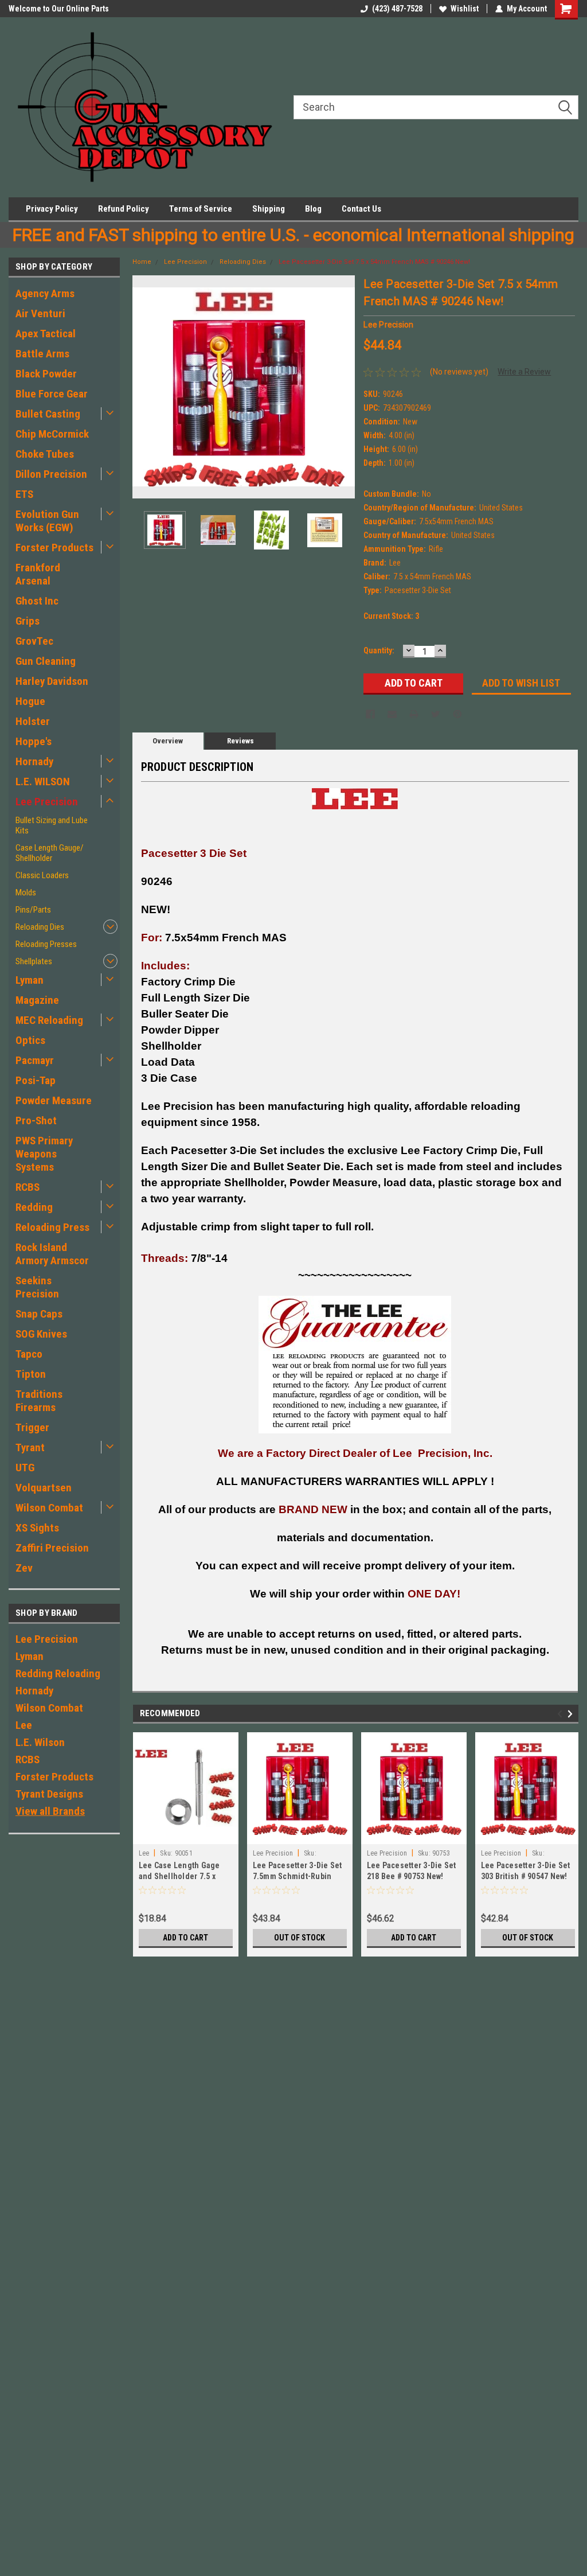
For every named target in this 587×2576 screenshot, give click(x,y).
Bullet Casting (48, 414)
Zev (24, 1568)
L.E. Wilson (40, 1742)
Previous (144, 387)
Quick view (186, 1835)
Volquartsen (44, 1488)
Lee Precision (47, 802)
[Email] (392, 714)
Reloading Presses (46, 944)
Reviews (240, 741)
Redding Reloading (58, 1673)
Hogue (30, 701)
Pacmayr (35, 1060)
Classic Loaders (42, 875)
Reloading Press (52, 1227)
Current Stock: (391, 616)
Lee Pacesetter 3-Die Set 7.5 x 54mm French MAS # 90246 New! (374, 262)
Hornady (34, 761)
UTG (25, 1468)
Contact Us (361, 209)
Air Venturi (40, 313)
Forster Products (54, 547)
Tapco (29, 1354)
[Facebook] (370, 714)
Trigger (32, 1427)
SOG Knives (41, 1334)
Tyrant (30, 1447)
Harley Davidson (52, 681)
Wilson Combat (49, 1508)
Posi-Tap (36, 1080)
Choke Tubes (45, 454)
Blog (313, 209)
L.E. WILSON (43, 782)
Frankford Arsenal (38, 574)
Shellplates (34, 961)
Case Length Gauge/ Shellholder (50, 853)
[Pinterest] (457, 714)
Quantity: (379, 650)
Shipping (269, 209)
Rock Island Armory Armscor (52, 1254)
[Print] (414, 714)
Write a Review (524, 372)
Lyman (30, 980)
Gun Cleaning (46, 661)
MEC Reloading (49, 1020)
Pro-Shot (36, 1121)
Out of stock (300, 1938)
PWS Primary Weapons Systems (44, 1154)
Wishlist (465, 9)
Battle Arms (42, 354)
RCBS (28, 1187)
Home (142, 262)
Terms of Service (201, 209)
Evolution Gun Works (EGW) (47, 521)
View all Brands (50, 1811)
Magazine (37, 1000)
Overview (168, 741)
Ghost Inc (37, 601)
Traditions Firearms (39, 1401)
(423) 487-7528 (397, 9)
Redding (34, 1207)
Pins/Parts (33, 910)
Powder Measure (54, 1100)
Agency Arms (45, 293)
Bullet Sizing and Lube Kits (52, 825)
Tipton (31, 1374)
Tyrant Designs (49, 1794)
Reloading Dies (40, 927)
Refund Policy (124, 209)
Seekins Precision (37, 1287)
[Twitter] (436, 714)
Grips (28, 621)
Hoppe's (34, 741)
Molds (26, 893)
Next (343, 387)
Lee (24, 1725)
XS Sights (37, 1528)
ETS (24, 494)
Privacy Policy (52, 209)
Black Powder (46, 374)
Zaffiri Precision (52, 1548)
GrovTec (34, 641)
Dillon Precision (51, 474)
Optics (30, 1040)
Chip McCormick (52, 434)
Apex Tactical (46, 334)
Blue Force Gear (52, 394)
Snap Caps (39, 1314)
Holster (33, 721)
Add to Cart (185, 1938)
